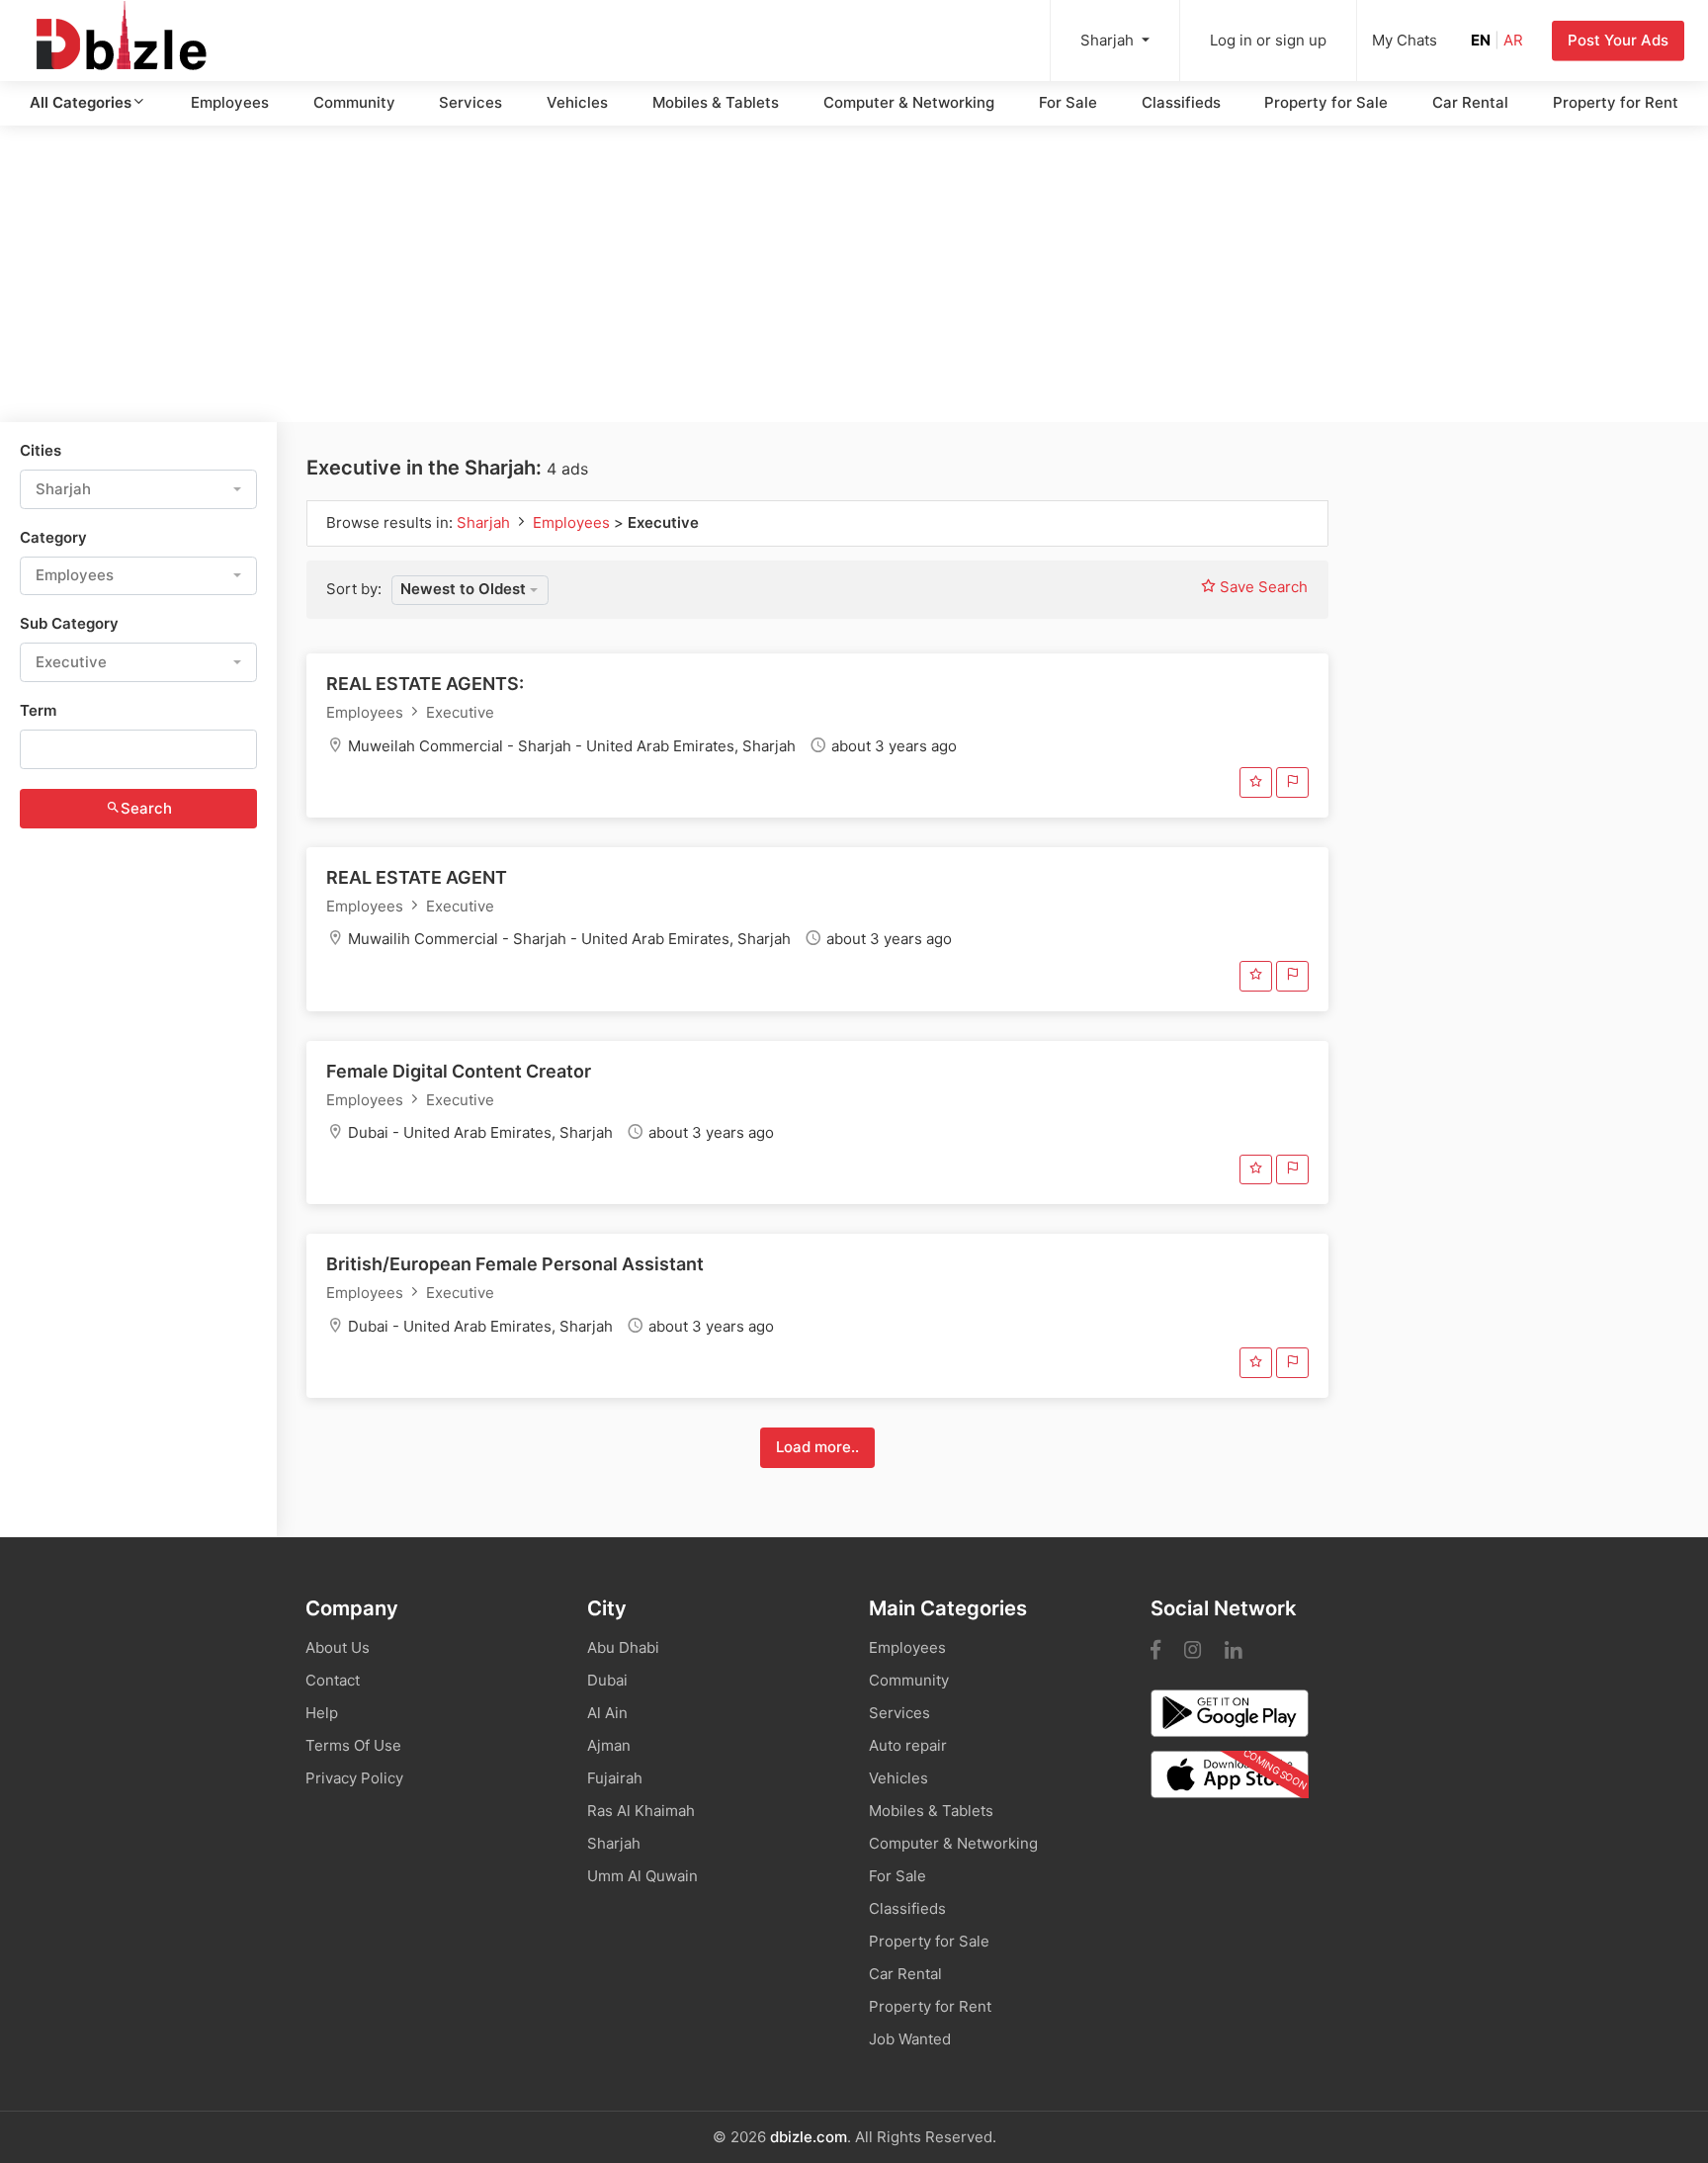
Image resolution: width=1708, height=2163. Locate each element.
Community (354, 102)
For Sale (1068, 102)
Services (470, 102)
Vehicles (577, 102)
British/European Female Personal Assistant (515, 1264)
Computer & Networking (909, 102)
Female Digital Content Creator (459, 1071)
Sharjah (485, 522)
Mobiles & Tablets (716, 102)
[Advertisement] (854, 274)
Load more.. (817, 1447)
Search (146, 808)
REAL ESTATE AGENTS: (425, 684)
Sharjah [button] (1109, 40)
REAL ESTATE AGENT (417, 877)
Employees (230, 102)
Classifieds (1181, 102)
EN (1481, 40)
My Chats (1405, 40)
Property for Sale (1326, 102)
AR (1513, 40)
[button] (138, 489)
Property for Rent (1616, 102)
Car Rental (1470, 102)
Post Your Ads (1618, 40)
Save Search (1262, 587)
